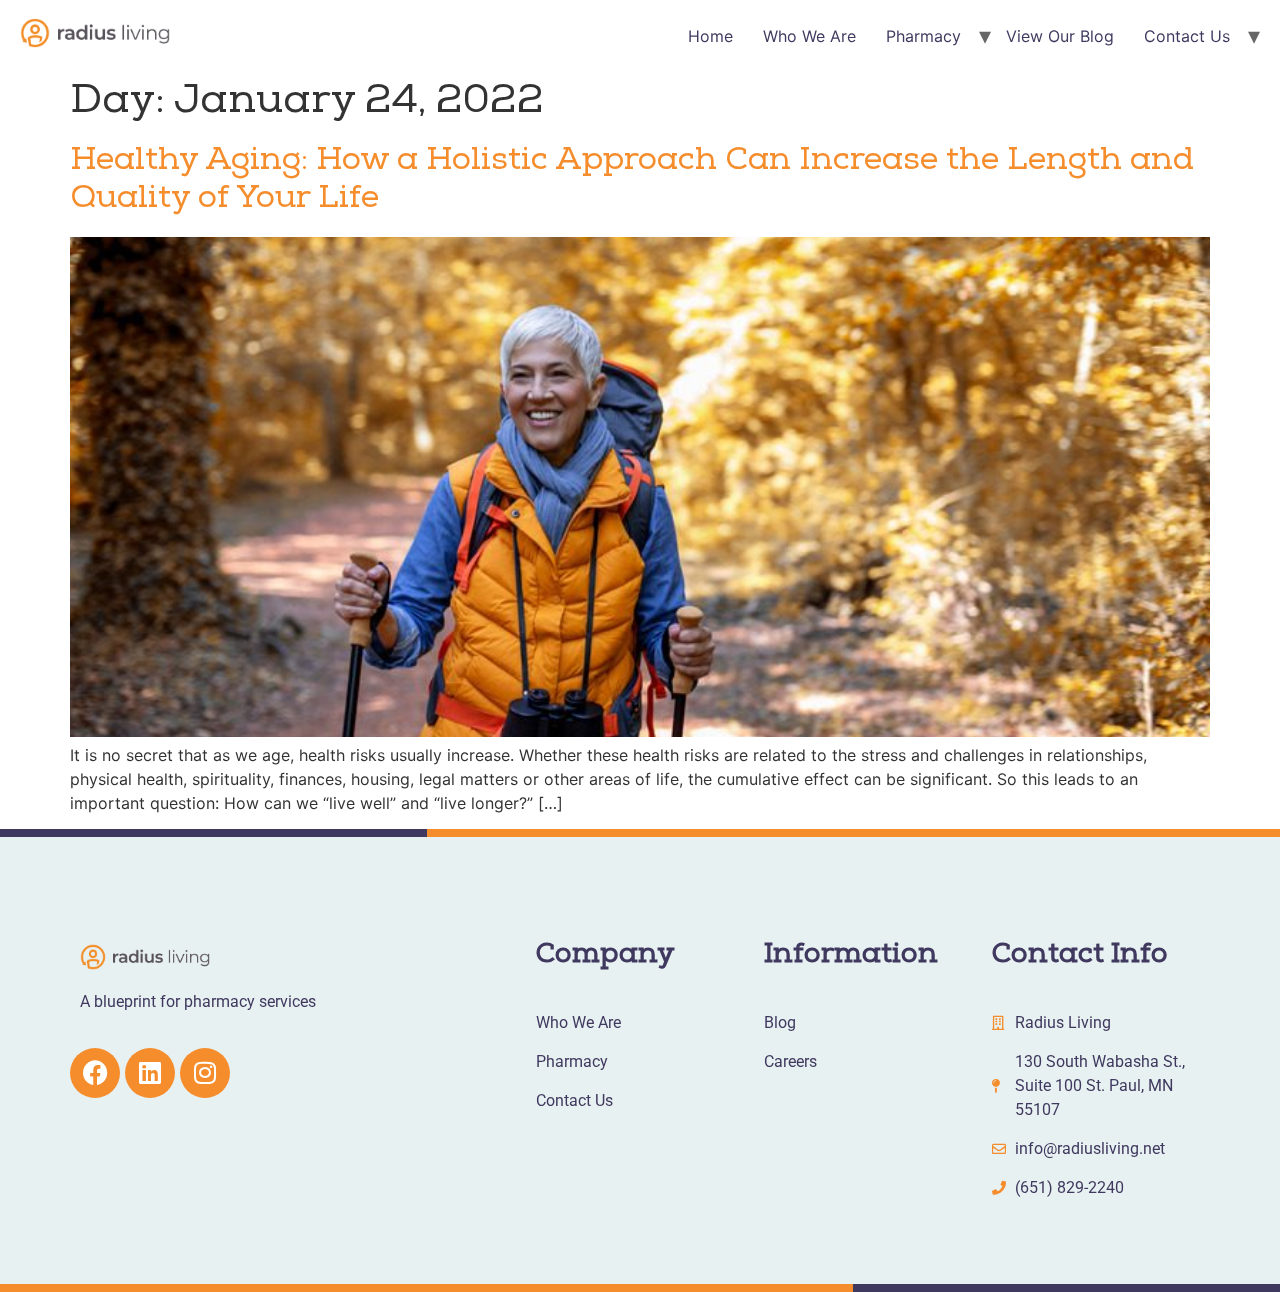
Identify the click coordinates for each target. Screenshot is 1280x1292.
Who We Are (809, 36)
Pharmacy (923, 36)
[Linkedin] (150, 1073)
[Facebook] (95, 1073)
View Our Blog (1060, 36)
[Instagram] (205, 1073)
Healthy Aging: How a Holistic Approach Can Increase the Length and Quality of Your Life (632, 181)
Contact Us (1187, 36)
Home (710, 36)
